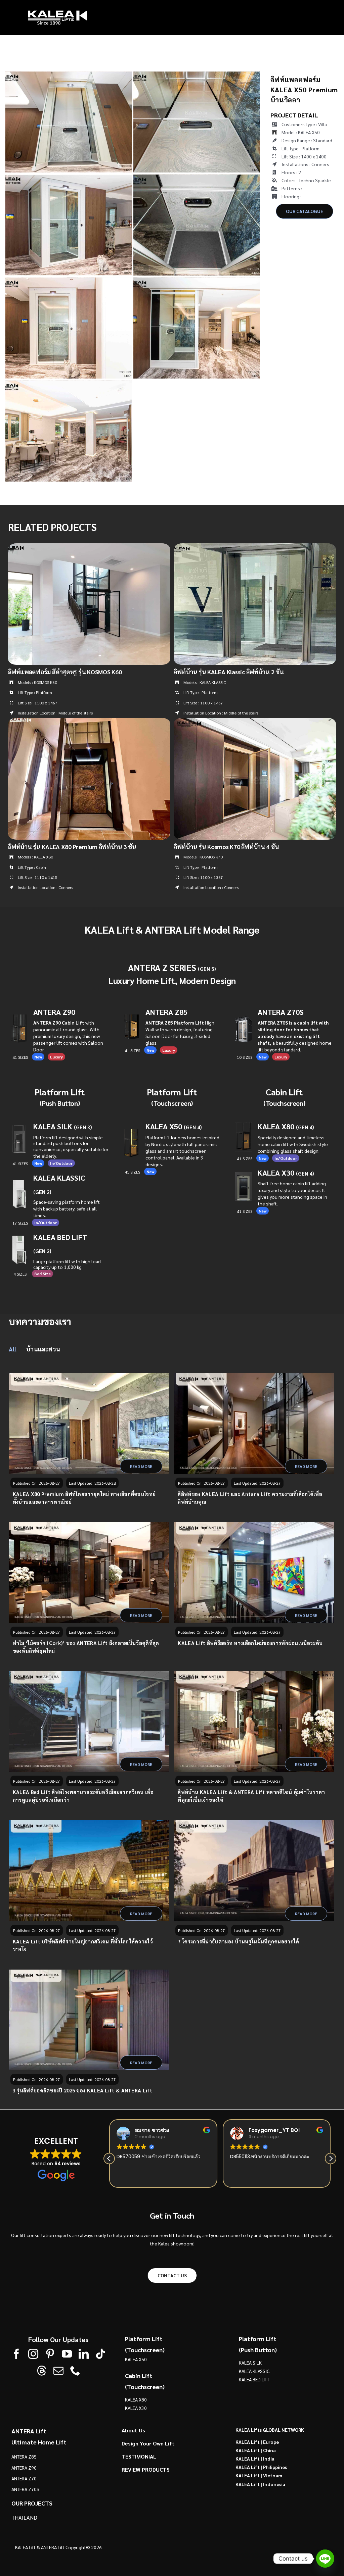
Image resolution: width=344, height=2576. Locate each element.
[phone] (75, 2371)
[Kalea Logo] (57, 12)
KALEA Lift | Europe (257, 2441)
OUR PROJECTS (32, 2503)
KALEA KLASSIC (254, 2371)
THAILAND (24, 2517)
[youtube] (67, 2354)
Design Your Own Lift (148, 2443)
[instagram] (33, 2354)
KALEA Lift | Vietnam (259, 2475)
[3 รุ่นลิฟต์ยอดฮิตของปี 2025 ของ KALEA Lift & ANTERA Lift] (89, 2020)
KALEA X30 (286, 1173)
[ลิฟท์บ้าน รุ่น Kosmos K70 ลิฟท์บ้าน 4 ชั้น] (255, 722)
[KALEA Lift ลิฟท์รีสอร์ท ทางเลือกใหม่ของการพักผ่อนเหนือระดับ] (254, 1573)
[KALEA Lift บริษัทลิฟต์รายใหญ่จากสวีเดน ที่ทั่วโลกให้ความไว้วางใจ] (89, 1871)
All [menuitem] (12, 1349)
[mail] (58, 2371)
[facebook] (16, 2354)
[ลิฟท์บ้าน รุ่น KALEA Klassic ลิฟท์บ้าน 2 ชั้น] (255, 547)
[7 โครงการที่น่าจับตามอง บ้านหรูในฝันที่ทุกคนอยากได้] (254, 1871)
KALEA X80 (286, 1127)
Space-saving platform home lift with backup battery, (67, 1205)
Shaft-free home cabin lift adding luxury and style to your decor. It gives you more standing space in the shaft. (292, 1193)
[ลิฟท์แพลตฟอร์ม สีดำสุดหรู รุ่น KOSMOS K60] (89, 547)
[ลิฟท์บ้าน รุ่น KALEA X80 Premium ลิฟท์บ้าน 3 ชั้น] (89, 722)
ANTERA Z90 (54, 1012)
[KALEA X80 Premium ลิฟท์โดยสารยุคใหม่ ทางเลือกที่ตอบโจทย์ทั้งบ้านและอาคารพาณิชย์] (89, 1424)
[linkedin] (84, 2354)
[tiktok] (100, 2354)
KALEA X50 (164, 1127)
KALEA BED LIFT (254, 2379)
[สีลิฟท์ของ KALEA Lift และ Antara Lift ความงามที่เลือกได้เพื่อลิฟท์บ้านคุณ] (254, 1424)
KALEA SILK (63, 1127)
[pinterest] (50, 2354)
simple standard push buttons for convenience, (71, 1147)
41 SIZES (245, 1211)
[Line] (325, 2559)
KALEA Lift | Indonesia (260, 2484)
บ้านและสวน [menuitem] (43, 1349)
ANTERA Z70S (281, 1012)
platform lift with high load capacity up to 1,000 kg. (67, 1264)
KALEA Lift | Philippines (261, 2467)
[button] (331, 2158)
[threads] (42, 2371)
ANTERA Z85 (166, 1012)
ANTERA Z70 (24, 2478)
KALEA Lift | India (255, 2458)
